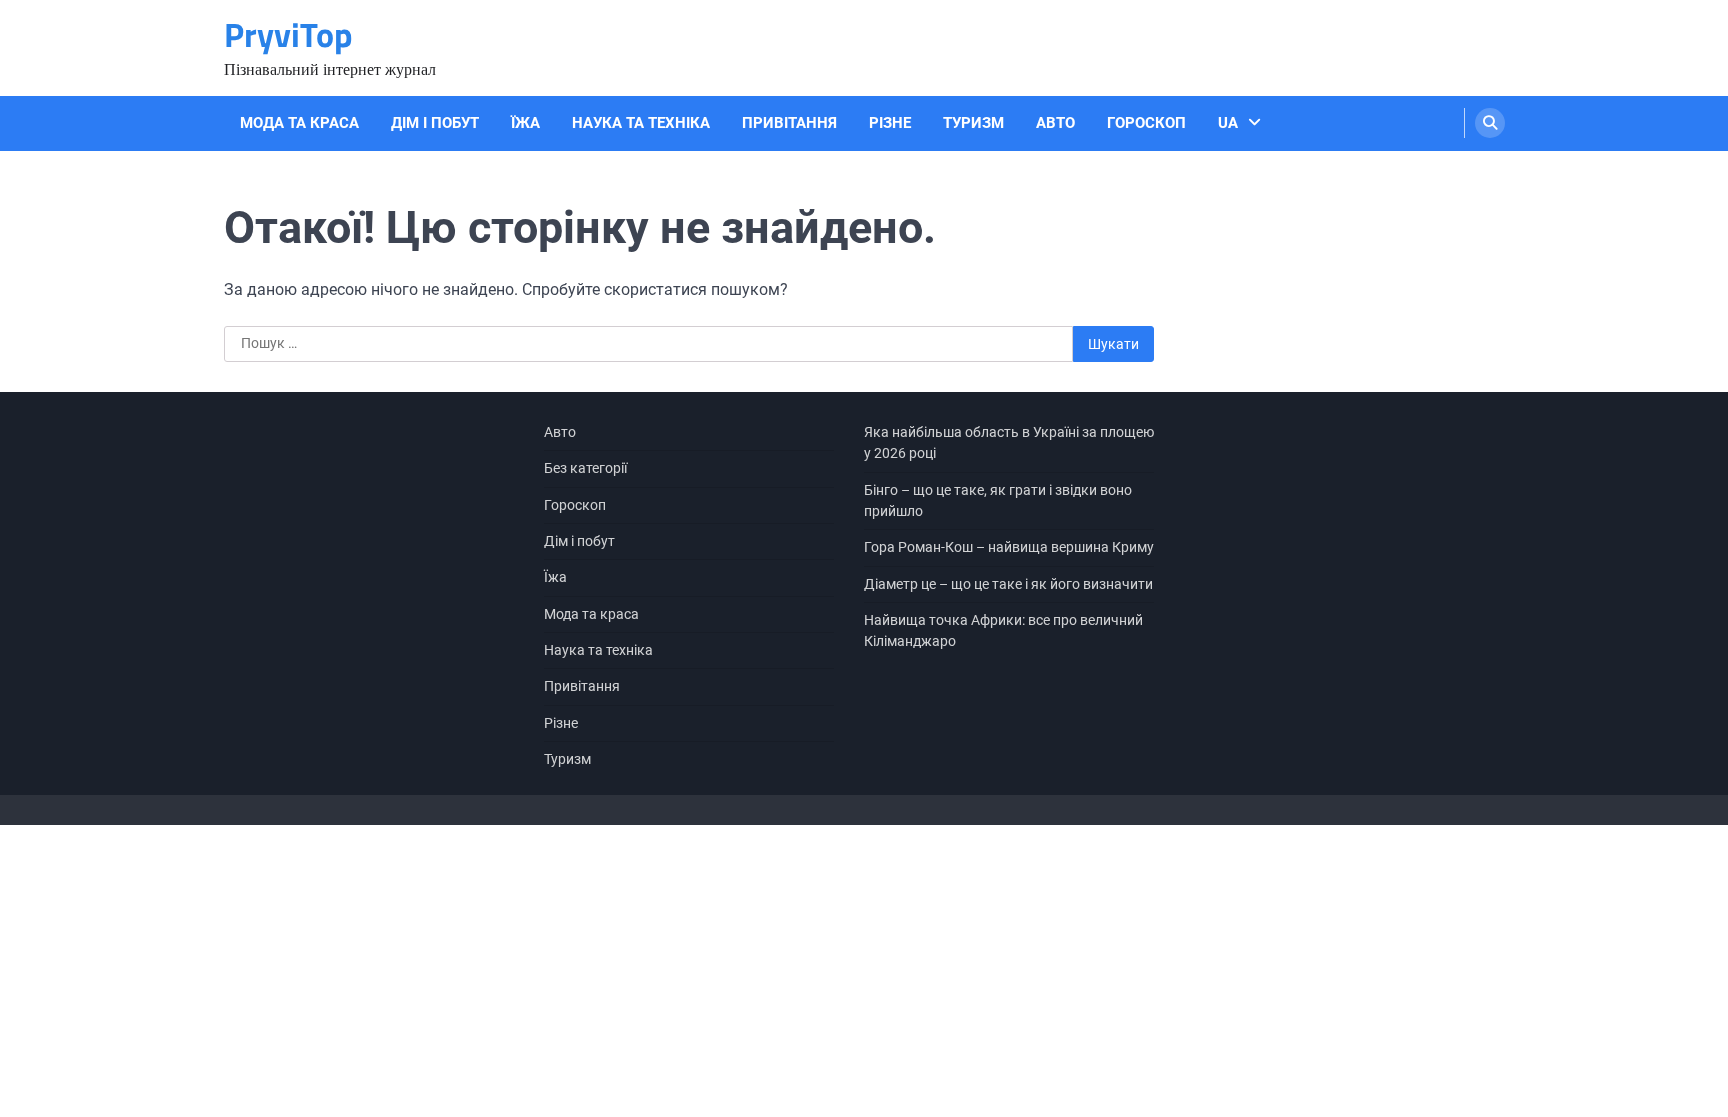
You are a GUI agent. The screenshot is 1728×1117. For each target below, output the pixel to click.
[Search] (1490, 123)
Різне (890, 123)
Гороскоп (1146, 123)
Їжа (525, 123)
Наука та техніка (641, 123)
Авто (1055, 123)
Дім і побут (435, 123)
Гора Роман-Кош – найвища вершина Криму (1009, 547)
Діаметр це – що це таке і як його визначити (1008, 584)
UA (1228, 123)
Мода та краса (299, 123)
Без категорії (585, 468)
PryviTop (288, 34)
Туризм (973, 123)
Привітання (789, 123)
